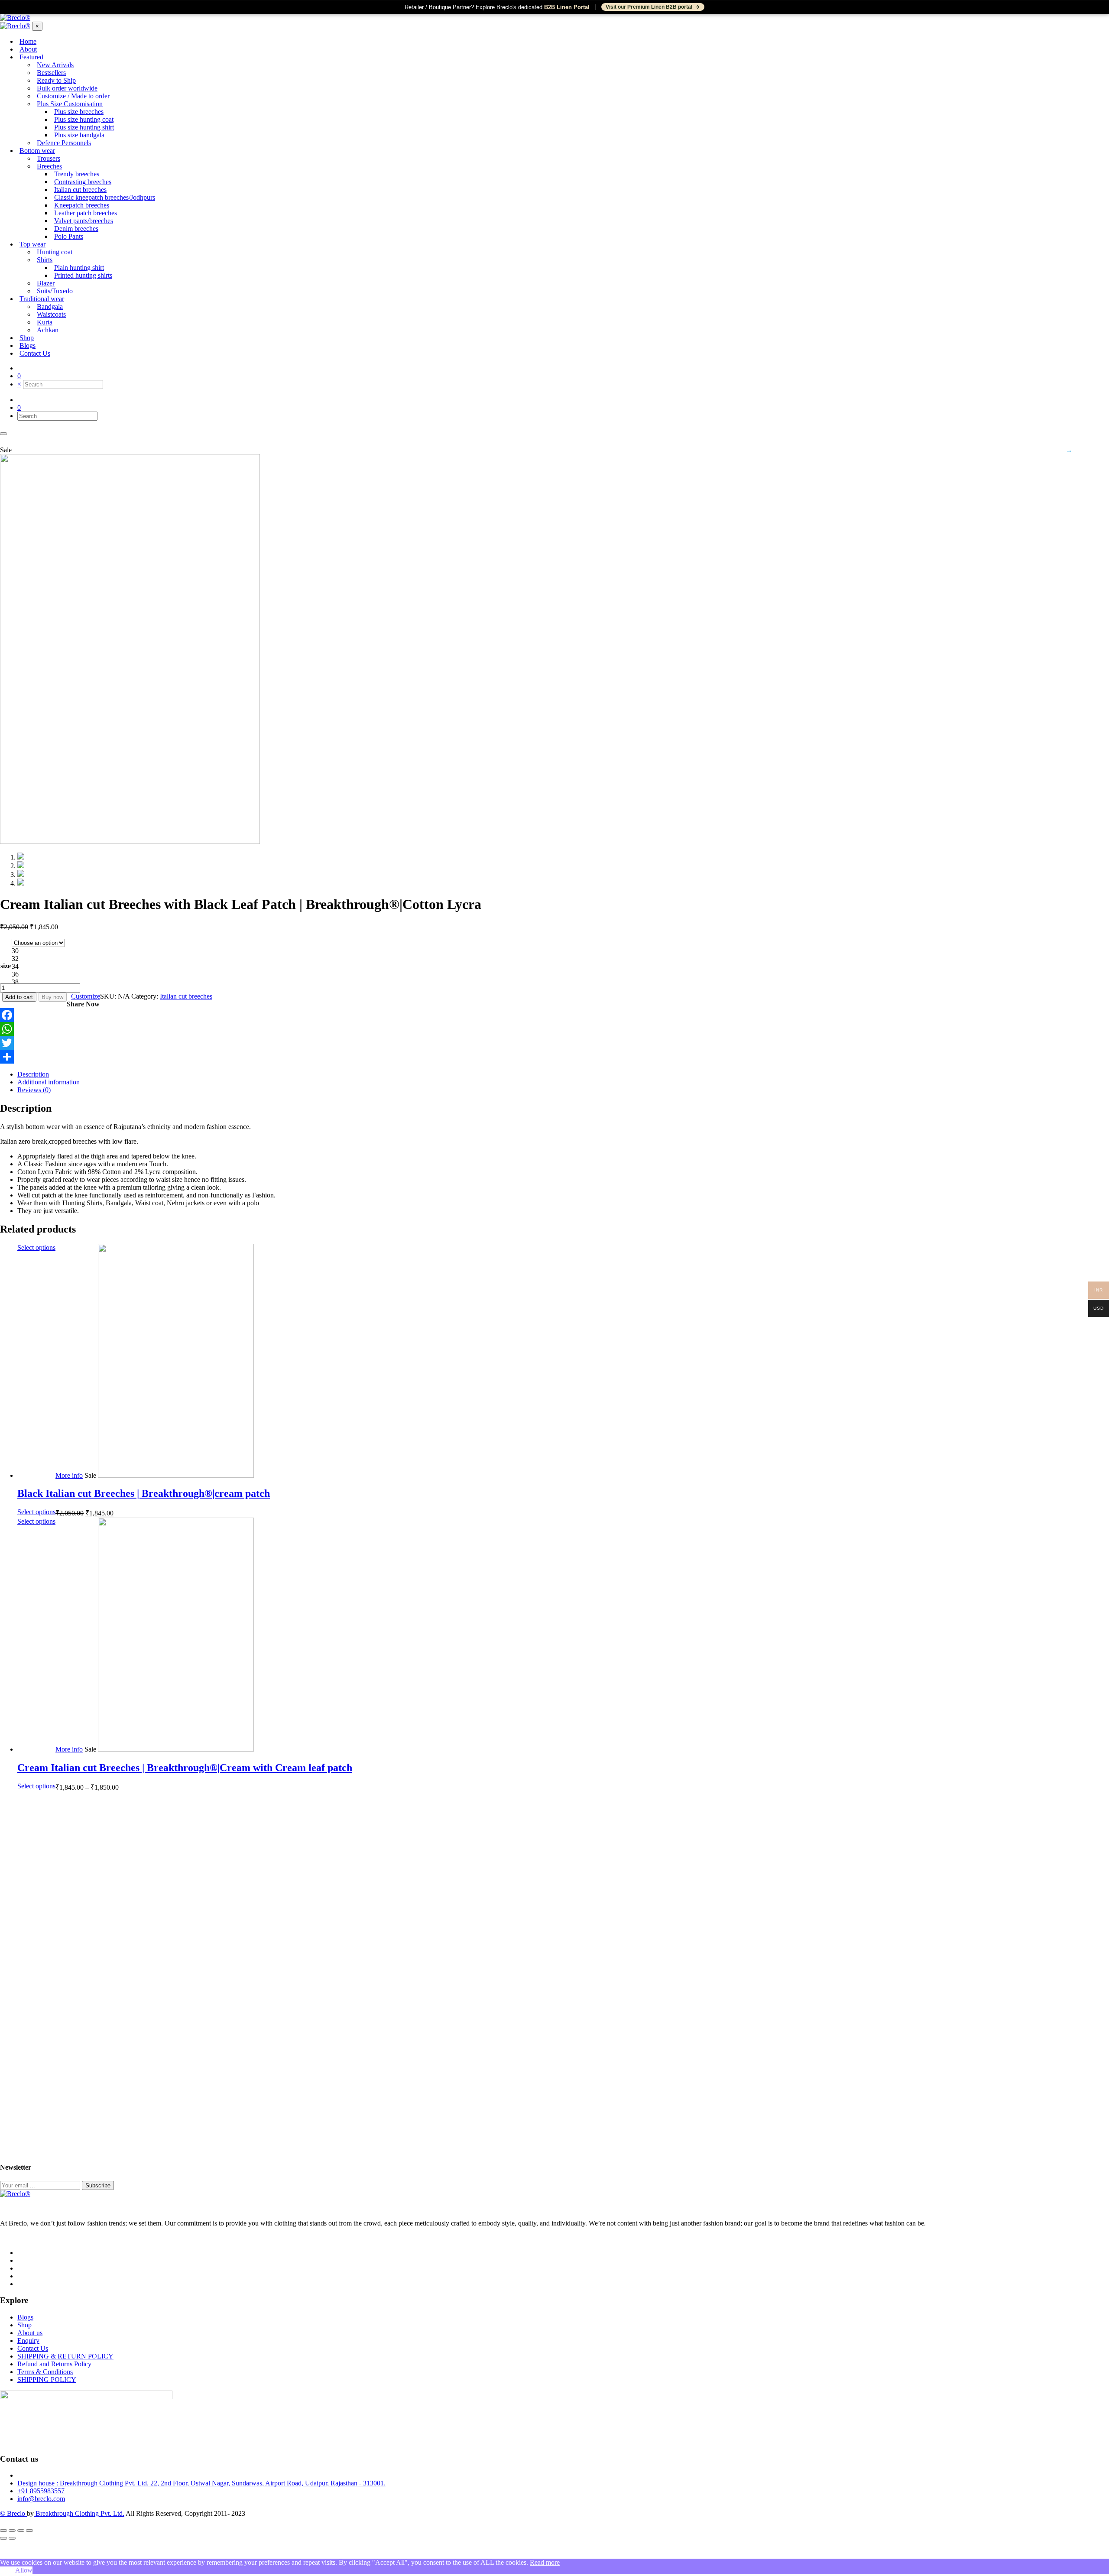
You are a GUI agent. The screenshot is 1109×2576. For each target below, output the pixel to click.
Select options (36, 1247)
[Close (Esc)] (3, 2531)
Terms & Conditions (45, 2372)
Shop (24, 2325)
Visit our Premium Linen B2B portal (649, 7)
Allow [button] (24, 2570)
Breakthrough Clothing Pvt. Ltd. (79, 2513)
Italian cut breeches (186, 996)
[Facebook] (554, 1015)
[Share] (554, 1057)
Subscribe (98, 2185)
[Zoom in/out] (29, 2531)
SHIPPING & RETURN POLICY (65, 2356)
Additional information (49, 1082)
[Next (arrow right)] (12, 2538)
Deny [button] (8, 2570)
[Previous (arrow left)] (3, 2538)
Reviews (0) (34, 1090)
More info (69, 1475)
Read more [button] (545, 2562)
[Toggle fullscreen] (21, 2531)
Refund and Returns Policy (54, 2364)
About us (30, 2333)
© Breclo (13, 2513)
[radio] (38, 951)
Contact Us (33, 2348)
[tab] (563, 1074)
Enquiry (28, 2341)
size (6, 966)
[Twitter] (554, 1043)
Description (33, 1074)
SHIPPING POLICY (47, 2380)
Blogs (25, 2317)
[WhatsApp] (554, 1029)
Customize (86, 996)
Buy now (52, 997)
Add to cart (19, 997)
